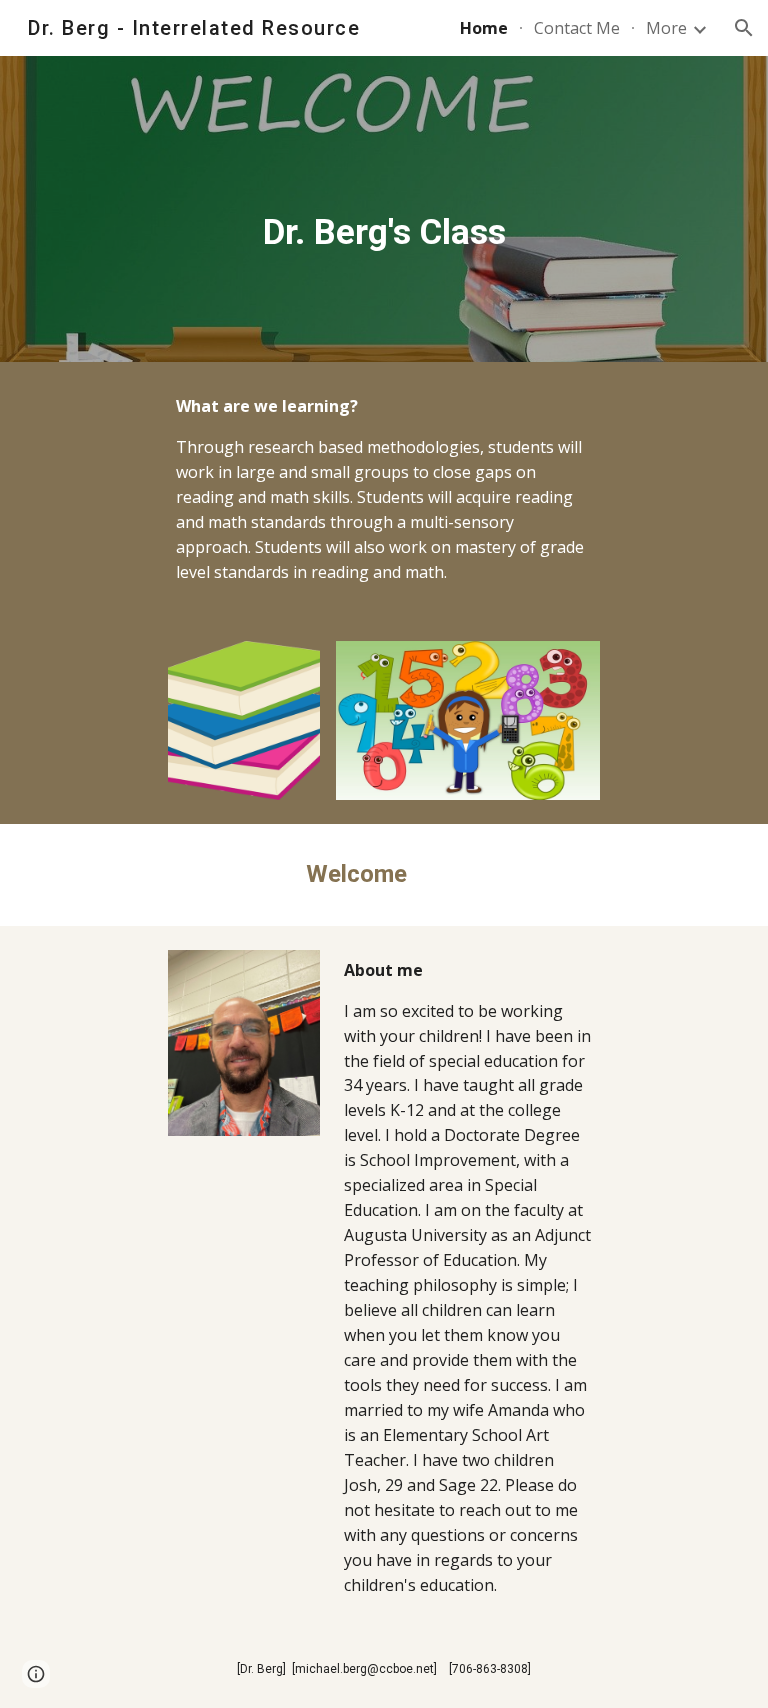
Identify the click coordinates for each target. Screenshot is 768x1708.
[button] (744, 28)
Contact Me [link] (577, 28)
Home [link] (484, 28)
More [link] (666, 28)
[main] (383, 209)
